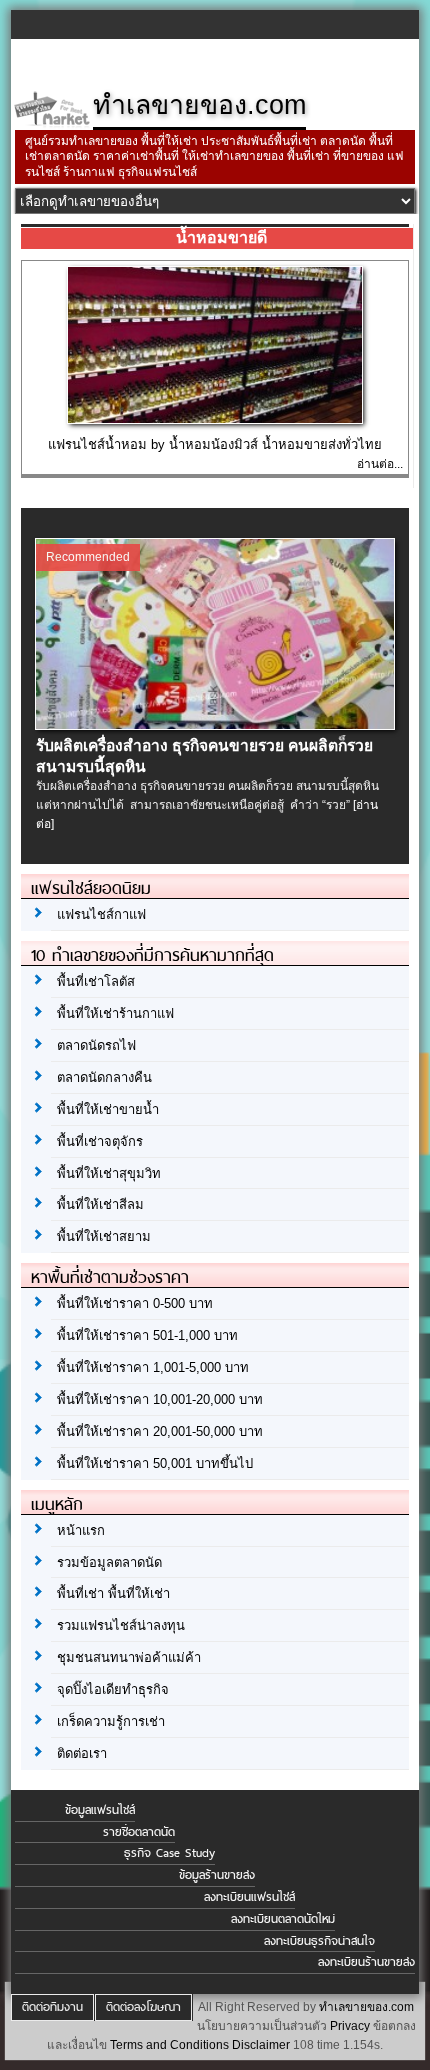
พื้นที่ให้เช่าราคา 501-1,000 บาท (147, 1335)
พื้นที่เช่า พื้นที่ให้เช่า (113, 1593)
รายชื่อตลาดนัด (139, 1832)
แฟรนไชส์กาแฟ (101, 914)
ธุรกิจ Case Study (169, 1853)
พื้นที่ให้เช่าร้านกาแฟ (115, 1013)
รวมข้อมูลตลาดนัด (109, 1562)
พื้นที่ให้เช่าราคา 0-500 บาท (135, 1303)
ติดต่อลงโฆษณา (143, 2007)
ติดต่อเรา (82, 1753)
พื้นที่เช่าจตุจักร (100, 1141)
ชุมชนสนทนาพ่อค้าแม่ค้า (129, 1657)
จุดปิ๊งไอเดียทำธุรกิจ (113, 1689)
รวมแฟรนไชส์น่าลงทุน (121, 1625)
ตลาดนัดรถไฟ (96, 1045)
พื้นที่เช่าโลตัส (96, 981)
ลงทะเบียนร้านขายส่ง (366, 1962)
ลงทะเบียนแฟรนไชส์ (249, 1897)
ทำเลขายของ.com (366, 2007)
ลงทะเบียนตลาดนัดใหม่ (283, 1919)
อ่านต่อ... (380, 464)
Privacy (350, 2026)
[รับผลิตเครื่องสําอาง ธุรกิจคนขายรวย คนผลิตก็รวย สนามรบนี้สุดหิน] (216, 725)
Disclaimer (261, 2045)
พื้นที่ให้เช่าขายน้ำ (108, 1109)
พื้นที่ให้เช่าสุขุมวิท (109, 1173)
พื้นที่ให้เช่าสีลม (100, 1204)
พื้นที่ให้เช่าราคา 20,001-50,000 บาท (160, 1431)
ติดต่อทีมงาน (52, 2007)
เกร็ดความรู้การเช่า (111, 1721)
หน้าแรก (81, 1530)
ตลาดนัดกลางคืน (104, 1077)
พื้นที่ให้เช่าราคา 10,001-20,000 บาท (160, 1399)
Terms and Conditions (169, 2045)
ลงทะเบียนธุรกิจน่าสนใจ (319, 1941)
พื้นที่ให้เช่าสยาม (104, 1236)
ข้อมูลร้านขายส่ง (217, 1875)
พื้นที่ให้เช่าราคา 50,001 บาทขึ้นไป (155, 1463)
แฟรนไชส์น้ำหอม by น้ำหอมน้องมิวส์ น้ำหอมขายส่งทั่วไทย (215, 444)
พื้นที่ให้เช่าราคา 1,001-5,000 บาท (153, 1367)
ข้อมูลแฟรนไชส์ (100, 1810)
